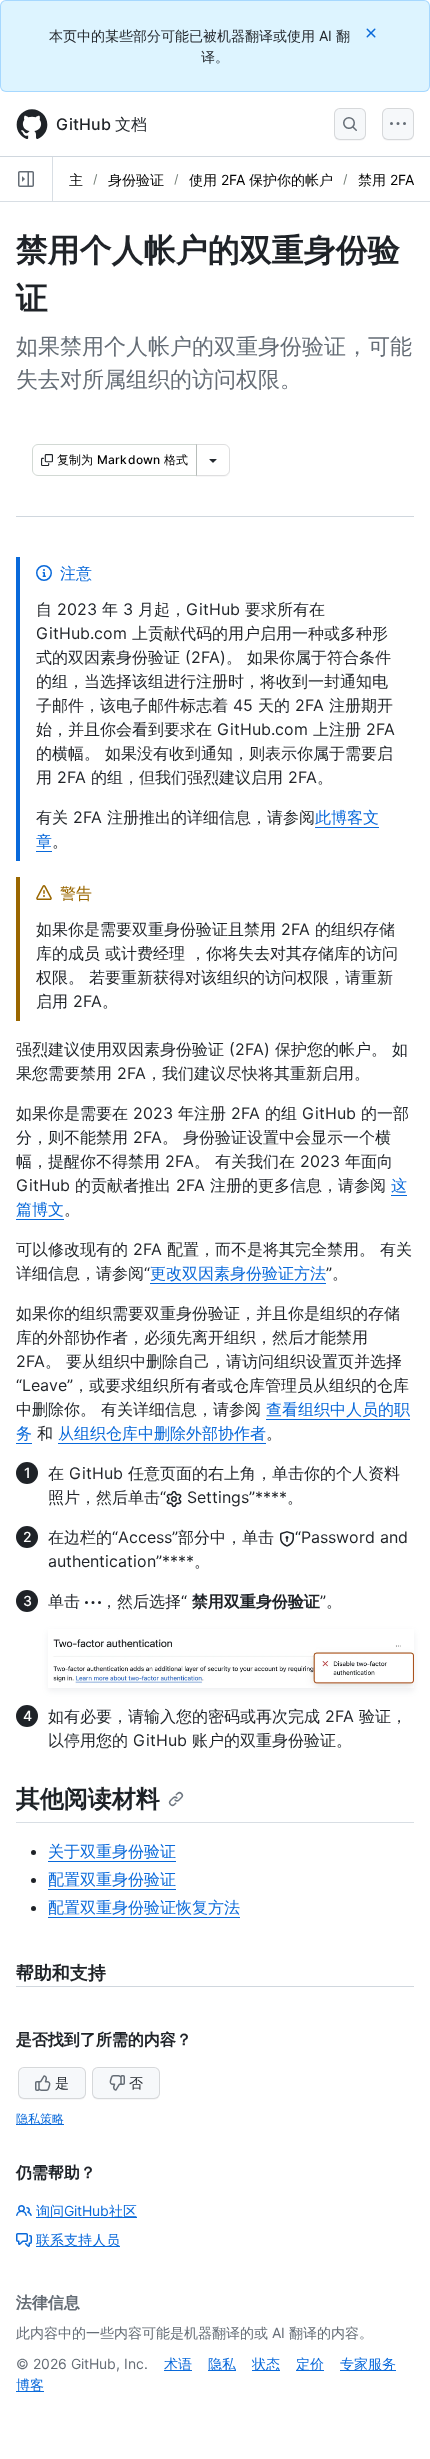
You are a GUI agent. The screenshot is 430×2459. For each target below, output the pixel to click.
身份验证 (136, 179)
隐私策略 (40, 2118)
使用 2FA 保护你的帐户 (261, 179)
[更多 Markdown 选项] (213, 460)
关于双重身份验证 (112, 1851)
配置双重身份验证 (112, 1879)
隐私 (222, 2363)
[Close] (373, 32)
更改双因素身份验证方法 (238, 1273)
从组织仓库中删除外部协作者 (162, 1433)
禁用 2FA (386, 179)
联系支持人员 (78, 2239)
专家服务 (368, 2363)
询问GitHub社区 (86, 2210)
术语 (178, 2363)
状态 (266, 2363)
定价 (310, 2363)
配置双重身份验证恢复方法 (144, 1907)
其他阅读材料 (88, 1798)
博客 (30, 2384)
